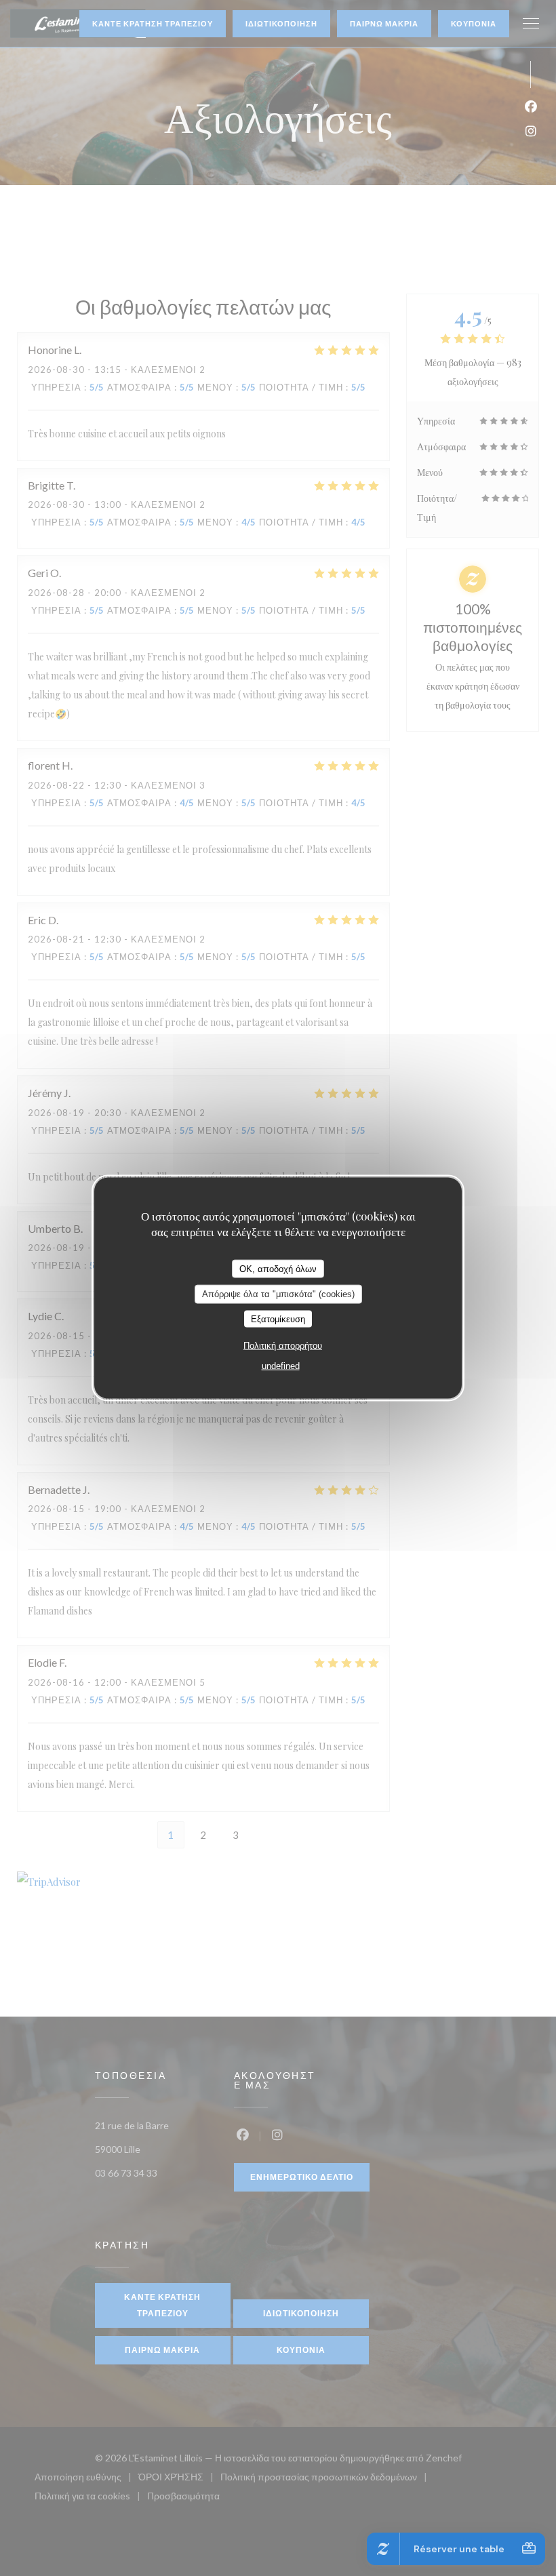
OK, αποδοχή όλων (278, 1268)
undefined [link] (281, 1366)
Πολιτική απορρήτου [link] (283, 1346)
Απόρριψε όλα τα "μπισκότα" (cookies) (278, 1294)
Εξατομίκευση (278, 1319)
